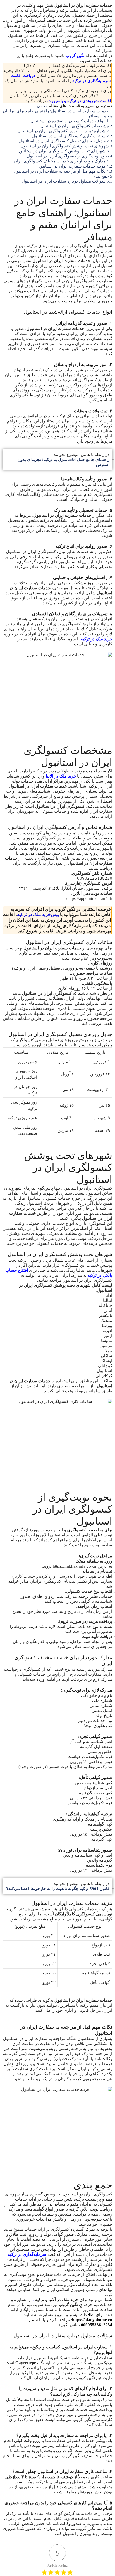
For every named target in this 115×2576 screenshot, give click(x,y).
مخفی (42, 106)
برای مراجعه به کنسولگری (90, 1530)
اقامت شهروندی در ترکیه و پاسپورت (79, 101)
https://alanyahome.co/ (92, 2320)
